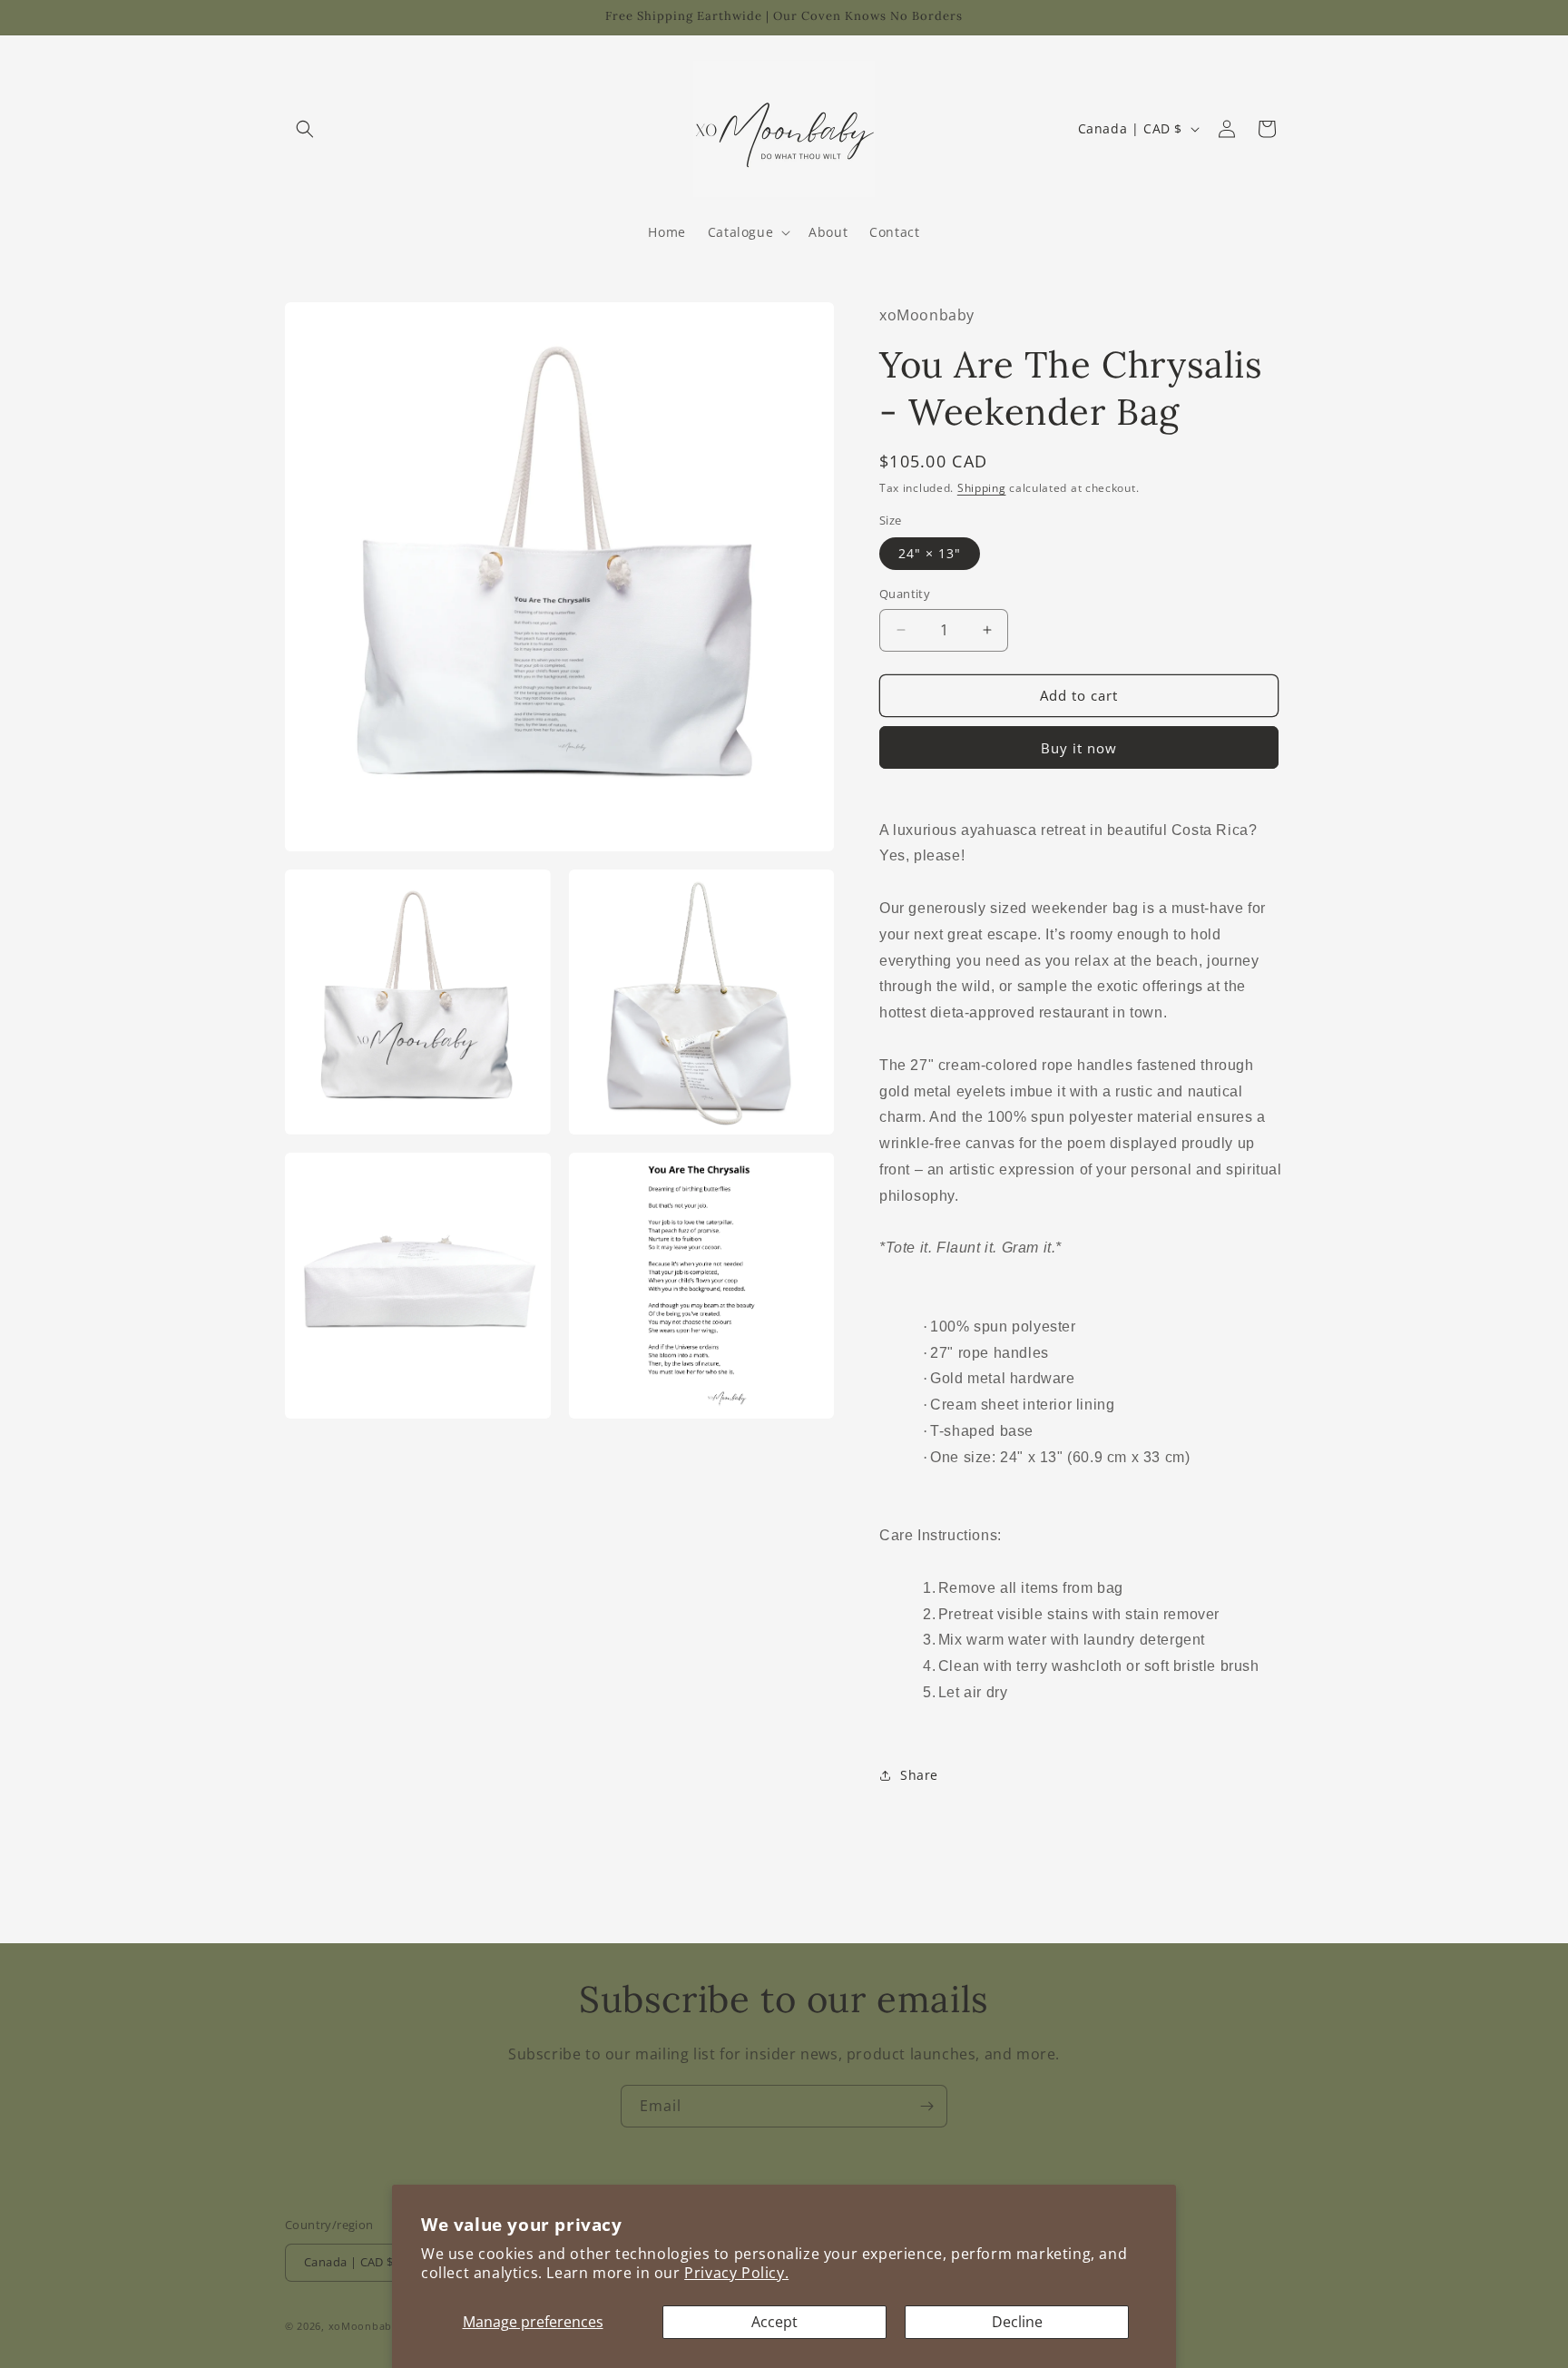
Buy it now (1079, 748)
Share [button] (919, 1775)
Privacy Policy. (736, 2273)
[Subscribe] (926, 2106)
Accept (774, 2322)
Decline (1017, 2322)
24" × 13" (930, 553)
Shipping (982, 488)
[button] (305, 129)
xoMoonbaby (363, 2326)
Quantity (905, 594)
